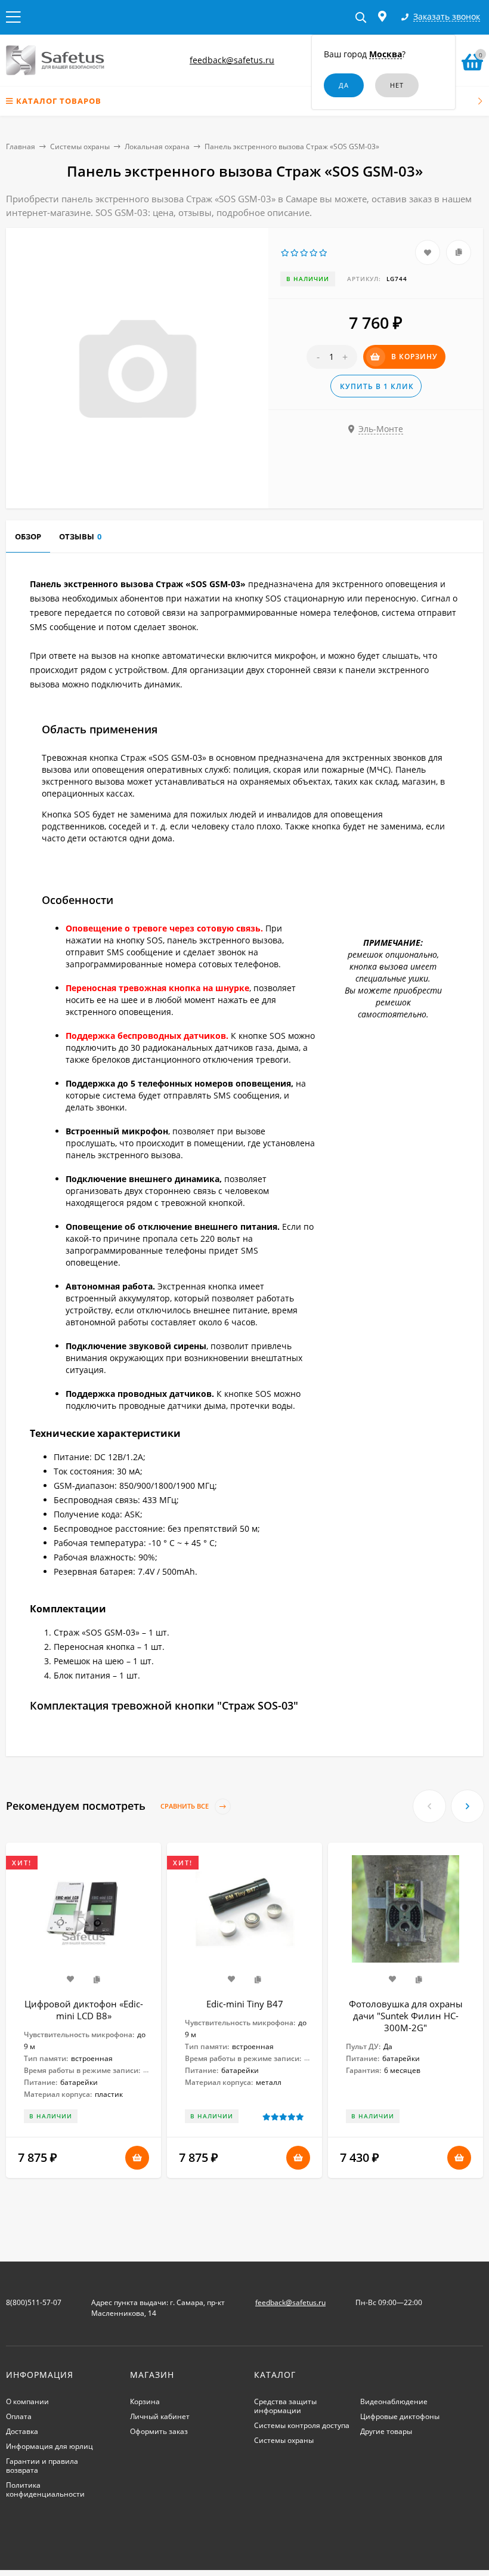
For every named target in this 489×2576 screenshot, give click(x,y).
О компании (27, 2401)
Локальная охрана (157, 146)
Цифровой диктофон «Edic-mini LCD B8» (84, 2010)
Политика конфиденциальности (45, 2489)
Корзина (145, 2401)
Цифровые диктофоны (400, 2416)
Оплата (19, 2416)
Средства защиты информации (285, 2406)
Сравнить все (185, 1806)
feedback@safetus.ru (232, 60)
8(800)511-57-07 (34, 2302)
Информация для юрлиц (49, 2446)
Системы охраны (80, 146)
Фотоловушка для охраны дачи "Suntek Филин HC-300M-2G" (406, 2016)
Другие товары (386, 2431)
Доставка (22, 2431)
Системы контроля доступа (302, 2425)
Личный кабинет (160, 2416)
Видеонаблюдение (394, 2401)
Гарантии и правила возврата (42, 2466)
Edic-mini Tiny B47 (245, 2004)
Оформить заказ (159, 2431)
